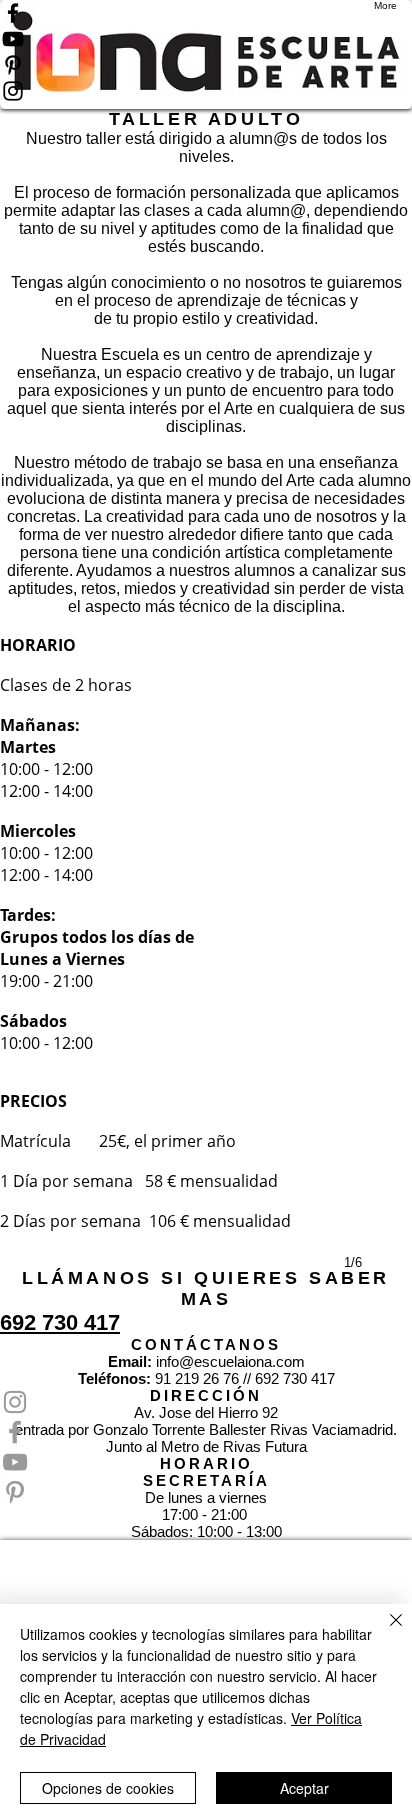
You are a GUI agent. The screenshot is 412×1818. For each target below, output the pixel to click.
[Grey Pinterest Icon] (206, 1492)
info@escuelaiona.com (230, 1361)
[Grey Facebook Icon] (206, 1432)
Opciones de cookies (108, 1788)
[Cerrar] (384, 1632)
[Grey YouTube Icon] (206, 1462)
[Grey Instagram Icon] (206, 1402)
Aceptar (304, 1788)
